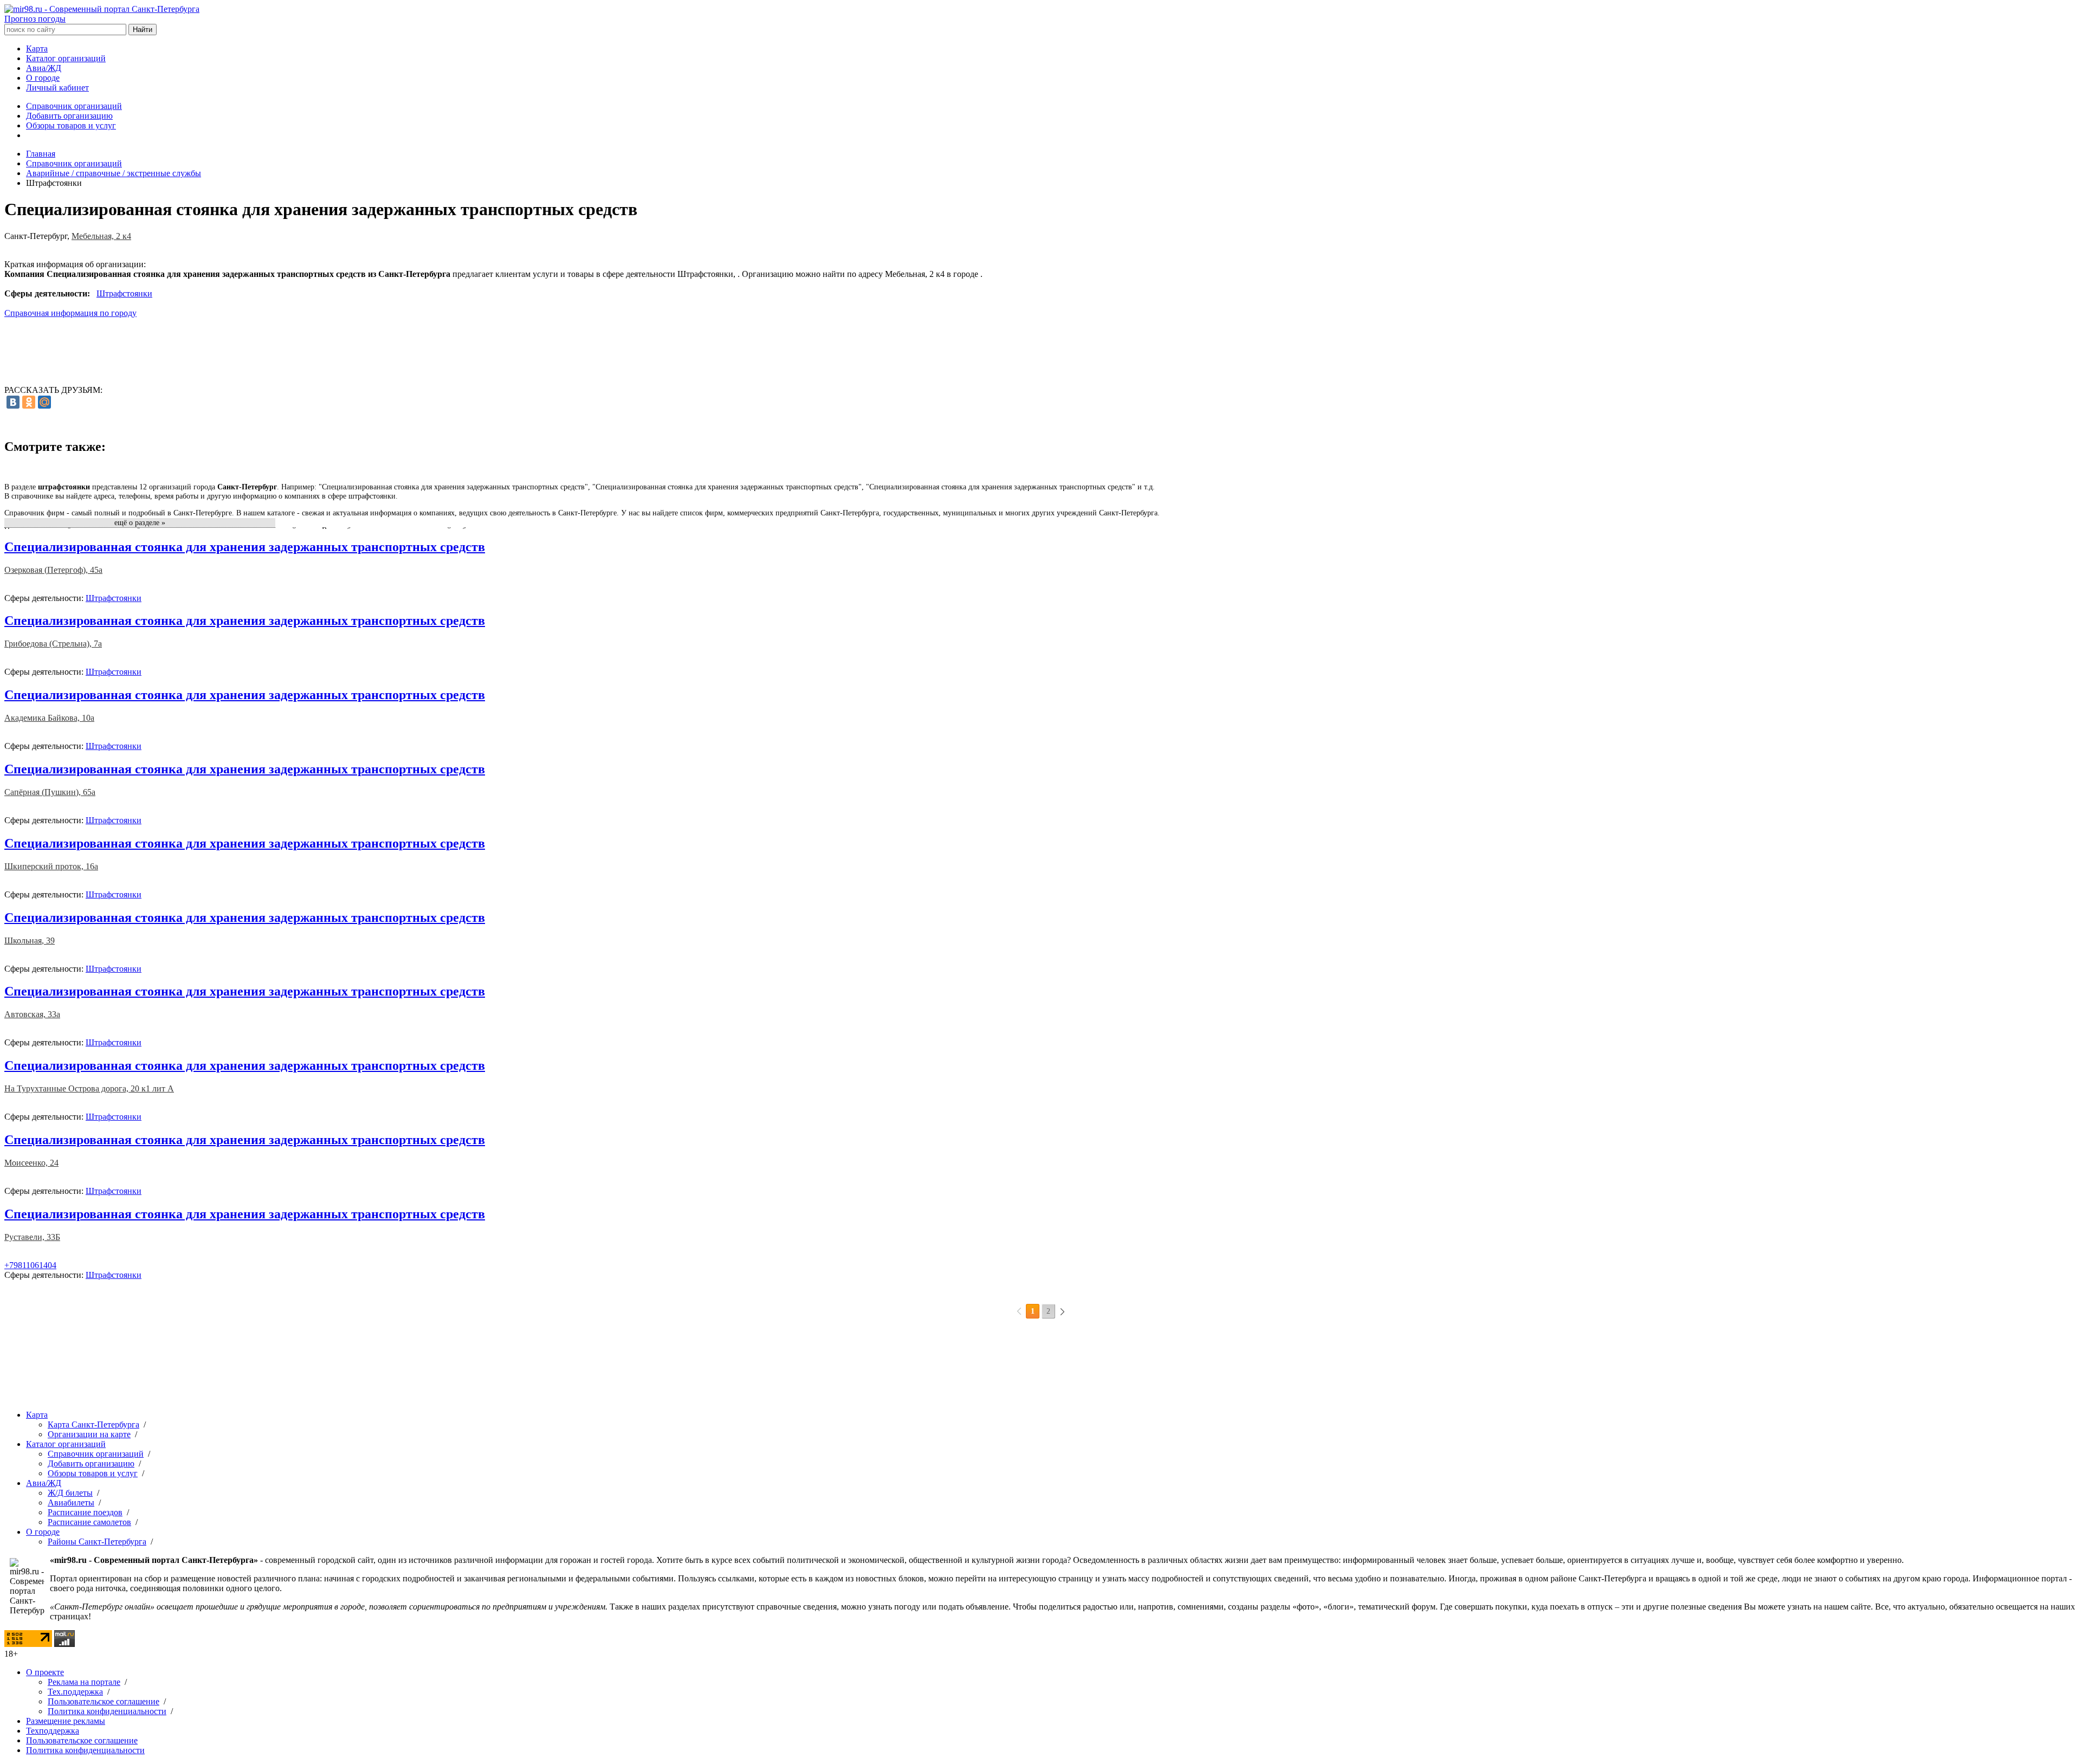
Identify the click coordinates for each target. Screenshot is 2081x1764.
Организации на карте (89, 1434)
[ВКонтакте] (13, 402)
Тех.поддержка (75, 1692)
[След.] (1062, 1311)
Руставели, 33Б (32, 1237)
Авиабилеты (71, 1503)
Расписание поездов (85, 1512)
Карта (37, 49)
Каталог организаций (66, 58)
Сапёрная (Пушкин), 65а (50, 792)
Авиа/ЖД (44, 68)
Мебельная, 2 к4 (101, 236)
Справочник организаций (74, 106)
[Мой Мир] (44, 402)
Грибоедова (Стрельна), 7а (53, 644)
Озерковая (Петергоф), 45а (53, 570)
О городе (43, 78)
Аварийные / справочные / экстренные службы (114, 173)
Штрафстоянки (124, 293)
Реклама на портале (84, 1682)
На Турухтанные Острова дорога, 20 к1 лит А (89, 1088)
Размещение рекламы (66, 1721)
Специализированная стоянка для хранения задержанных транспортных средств (245, 547)
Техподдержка (53, 1731)
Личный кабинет (57, 88)
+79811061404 (30, 1265)
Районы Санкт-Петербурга (97, 1542)
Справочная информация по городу (70, 313)
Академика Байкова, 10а (49, 718)
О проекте (45, 1672)
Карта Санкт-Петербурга (93, 1424)
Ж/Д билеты (70, 1493)
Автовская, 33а (32, 1014)
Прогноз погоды (35, 19)
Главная (41, 154)
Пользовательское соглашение (104, 1701)
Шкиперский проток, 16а (51, 866)
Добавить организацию (69, 116)
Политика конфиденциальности (107, 1711)
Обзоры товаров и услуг (71, 125)
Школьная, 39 (30, 941)
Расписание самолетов (89, 1522)
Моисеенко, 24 (31, 1163)
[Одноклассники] (29, 402)
